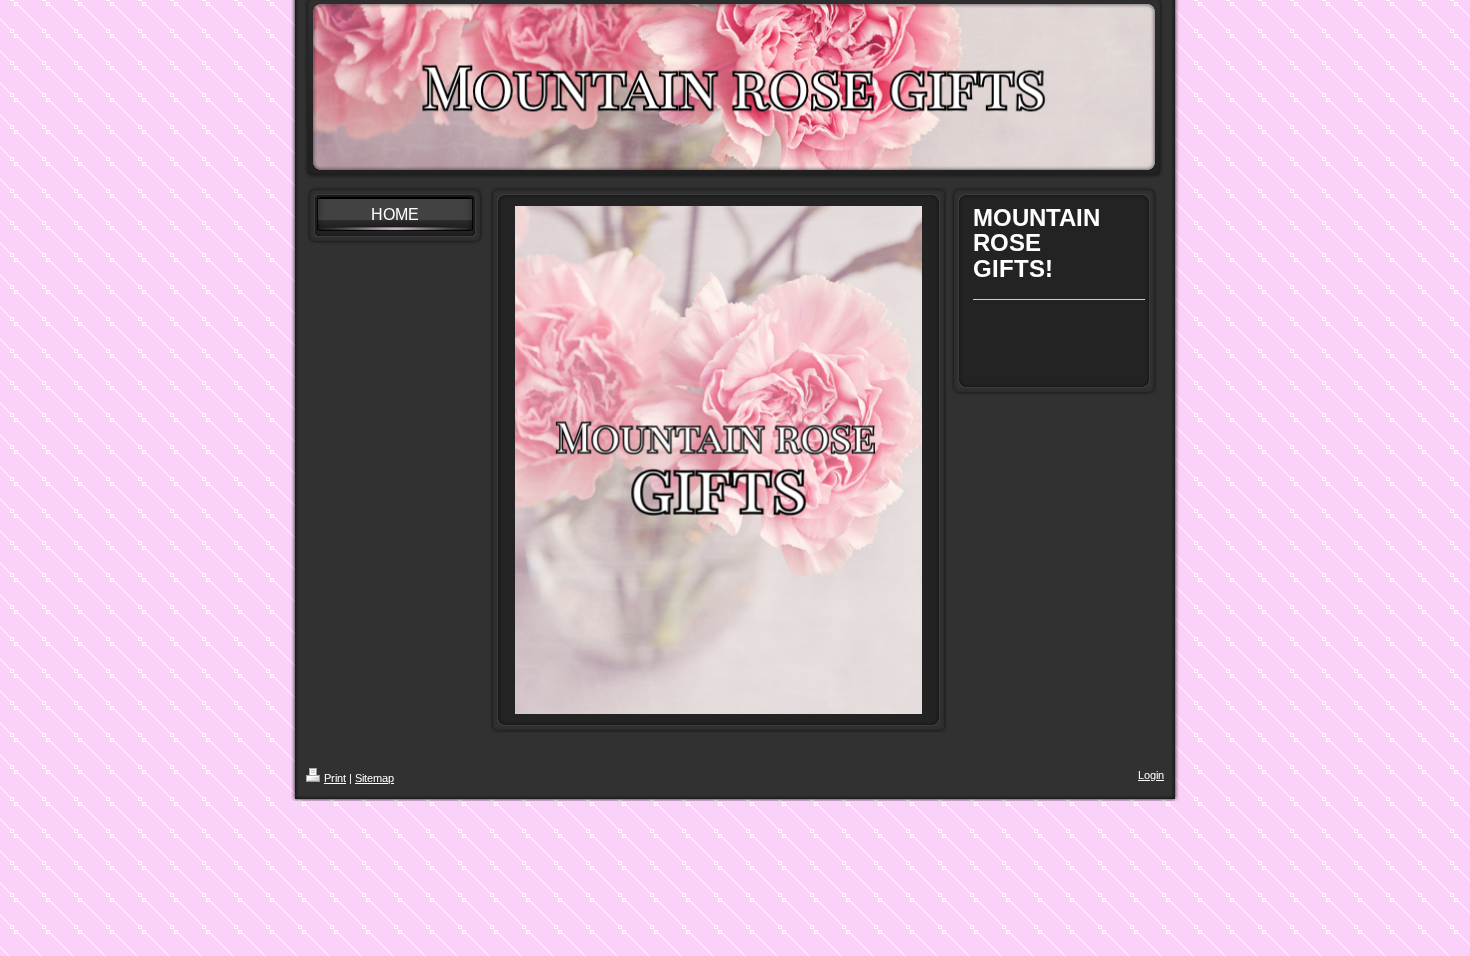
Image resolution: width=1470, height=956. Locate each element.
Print (335, 778)
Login (1151, 775)
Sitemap (374, 778)
